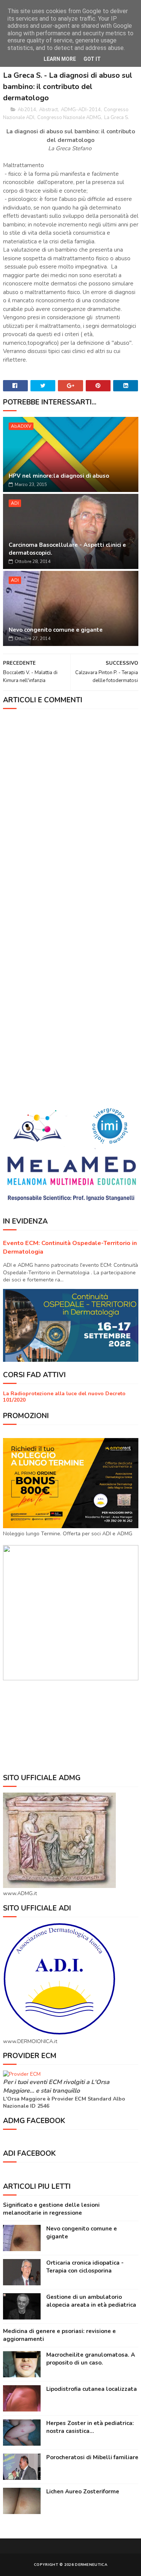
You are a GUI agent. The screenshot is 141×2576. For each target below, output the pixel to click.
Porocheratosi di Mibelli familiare (92, 2457)
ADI (15, 503)
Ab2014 (27, 110)
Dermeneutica (91, 2565)
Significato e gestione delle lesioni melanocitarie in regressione (51, 2209)
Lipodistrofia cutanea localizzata (92, 2389)
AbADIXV (21, 426)
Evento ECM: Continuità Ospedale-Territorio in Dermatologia (70, 1247)
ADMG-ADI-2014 (81, 110)
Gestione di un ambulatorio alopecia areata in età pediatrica (91, 2301)
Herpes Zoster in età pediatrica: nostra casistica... (90, 2427)
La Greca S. (117, 118)
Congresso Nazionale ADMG (69, 118)
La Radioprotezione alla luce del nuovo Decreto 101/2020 (64, 1397)
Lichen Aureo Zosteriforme (83, 2491)
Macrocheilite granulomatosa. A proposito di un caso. (91, 2359)
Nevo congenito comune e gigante (56, 630)
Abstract (49, 110)
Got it (92, 59)
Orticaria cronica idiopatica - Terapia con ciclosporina (85, 2267)
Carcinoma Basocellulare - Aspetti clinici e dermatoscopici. (67, 549)
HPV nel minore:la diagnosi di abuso (59, 476)
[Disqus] (71, 809)
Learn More (60, 59)
